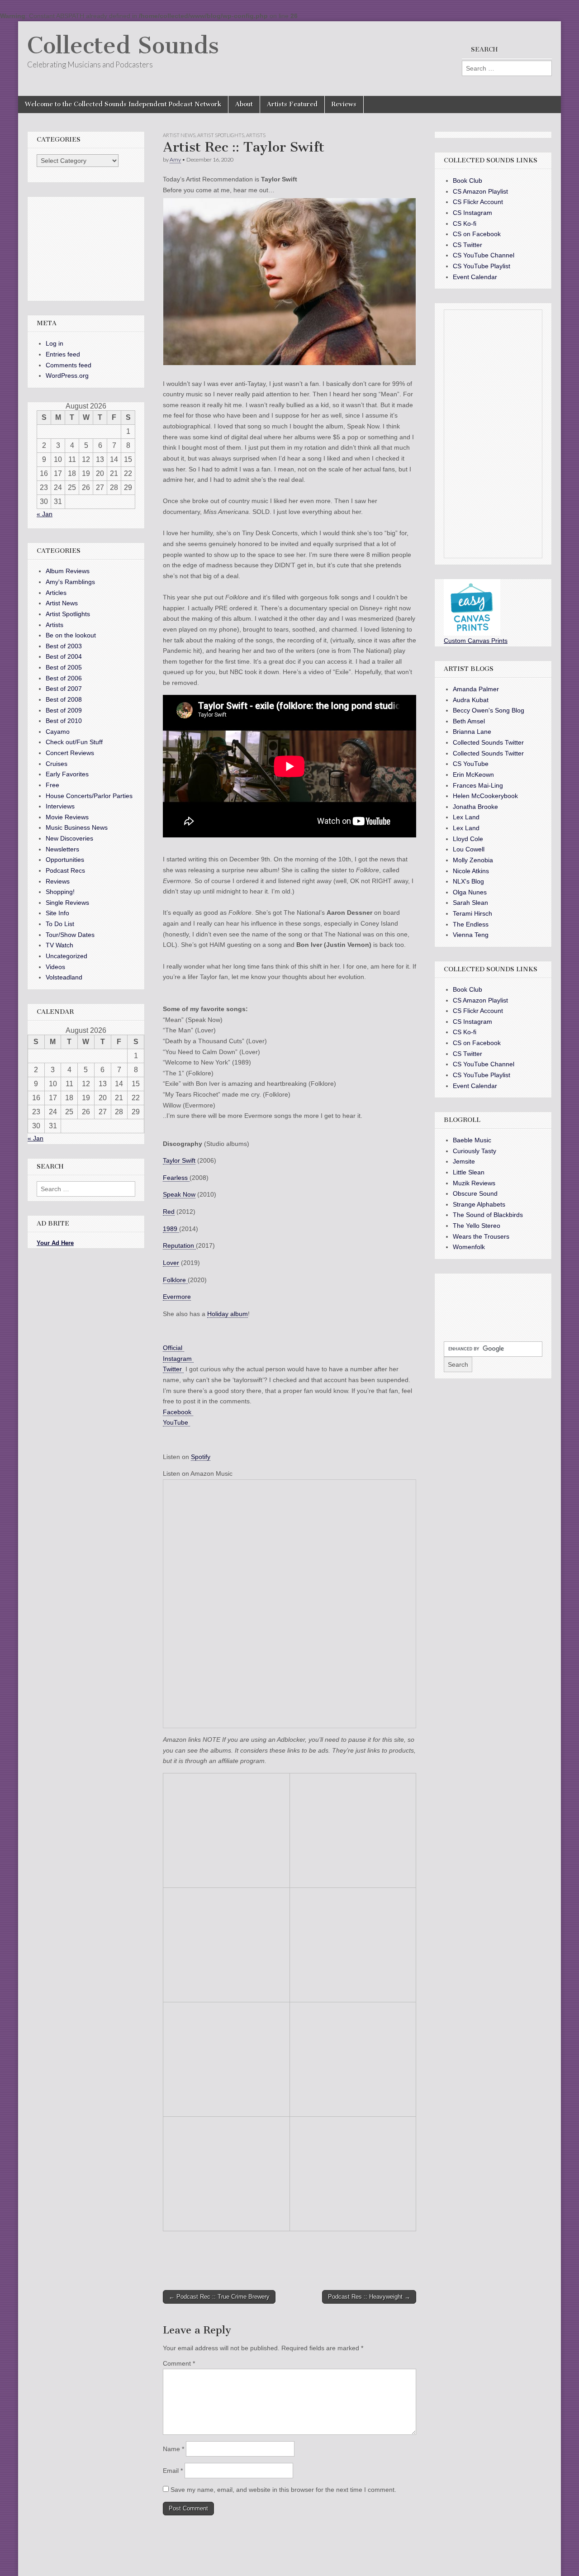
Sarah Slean (470, 903)
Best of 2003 (64, 646)
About (244, 104)
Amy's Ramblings (70, 582)
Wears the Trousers (481, 1236)
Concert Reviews (70, 753)
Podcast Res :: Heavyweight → (369, 2297)
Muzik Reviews (474, 1183)
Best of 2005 (64, 667)
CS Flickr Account (478, 202)
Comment (179, 2363)
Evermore (177, 1297)
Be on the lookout (71, 635)
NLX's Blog (468, 881)
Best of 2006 (64, 678)
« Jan (45, 514)
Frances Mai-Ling (478, 785)
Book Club (467, 181)
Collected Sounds (123, 45)
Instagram (178, 1359)
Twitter (173, 1369)
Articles (56, 593)
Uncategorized (66, 956)
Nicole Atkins (471, 871)
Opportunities (65, 860)
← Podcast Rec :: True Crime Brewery (219, 2297)
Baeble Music (472, 1140)
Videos (55, 967)
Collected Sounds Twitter (488, 742)
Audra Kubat (471, 700)
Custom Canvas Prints (476, 641)
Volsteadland (64, 977)
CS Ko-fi (465, 223)
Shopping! (60, 892)
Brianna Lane (472, 732)
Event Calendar (475, 277)
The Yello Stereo (477, 1226)
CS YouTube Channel (484, 255)
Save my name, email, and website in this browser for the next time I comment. (283, 2490)
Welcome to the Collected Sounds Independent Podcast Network (123, 104)
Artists (256, 135)
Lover (171, 1263)
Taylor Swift (179, 1160)
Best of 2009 (64, 710)
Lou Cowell (469, 849)
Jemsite (464, 1161)
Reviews (344, 104)
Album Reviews (68, 571)
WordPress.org (67, 375)
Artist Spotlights (221, 135)
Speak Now (179, 1194)
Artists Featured (292, 104)
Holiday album (228, 1314)
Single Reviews (67, 903)
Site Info (57, 913)
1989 (171, 1229)
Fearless (176, 1178)
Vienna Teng (471, 935)
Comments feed (69, 365)
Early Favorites (67, 774)
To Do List (60, 924)
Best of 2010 (64, 721)
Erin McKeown (473, 775)
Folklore (175, 1280)
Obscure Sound (475, 1193)
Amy (175, 159)
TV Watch (59, 945)
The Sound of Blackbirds (488, 1215)
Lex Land (466, 817)
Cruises (57, 764)
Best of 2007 (64, 689)
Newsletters (62, 849)
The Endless (471, 924)
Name (173, 2449)
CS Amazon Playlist (480, 191)
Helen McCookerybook (485, 796)
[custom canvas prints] (472, 633)
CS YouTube (471, 764)
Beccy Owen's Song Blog (489, 710)
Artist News (179, 135)
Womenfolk (469, 1247)
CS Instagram (472, 213)
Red (169, 1212)
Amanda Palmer (476, 689)
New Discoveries (69, 838)
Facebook (178, 1412)
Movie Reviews (67, 817)
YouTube (176, 1422)
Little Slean (469, 1172)
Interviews (60, 806)
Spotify (201, 1457)
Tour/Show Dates (70, 935)
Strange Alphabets (479, 1204)
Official (173, 1348)
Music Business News (77, 827)
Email (173, 2471)
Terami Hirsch (472, 913)
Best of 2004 (64, 656)
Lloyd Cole (468, 839)
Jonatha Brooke (475, 807)
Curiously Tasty (475, 1151)
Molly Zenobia (473, 860)
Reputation (179, 1245)
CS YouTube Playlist (482, 266)
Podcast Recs (65, 870)
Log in (55, 343)
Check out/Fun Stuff (74, 742)
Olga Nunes (470, 892)
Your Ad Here (55, 1243)
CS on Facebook (477, 234)
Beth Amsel (469, 721)
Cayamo (58, 732)
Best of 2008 (64, 699)
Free (52, 785)
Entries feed (63, 354)
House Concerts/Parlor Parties (89, 796)
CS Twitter (467, 245)
